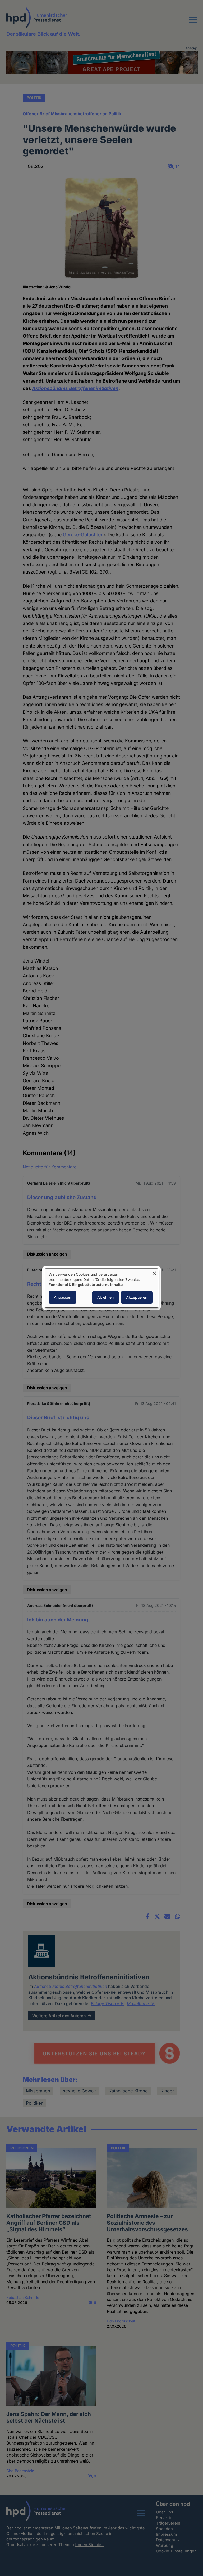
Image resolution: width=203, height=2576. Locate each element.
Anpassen (63, 1297)
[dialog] (101, 1288)
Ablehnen (105, 1297)
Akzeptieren (137, 1297)
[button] (193, 23)
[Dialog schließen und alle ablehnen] (154, 1272)
